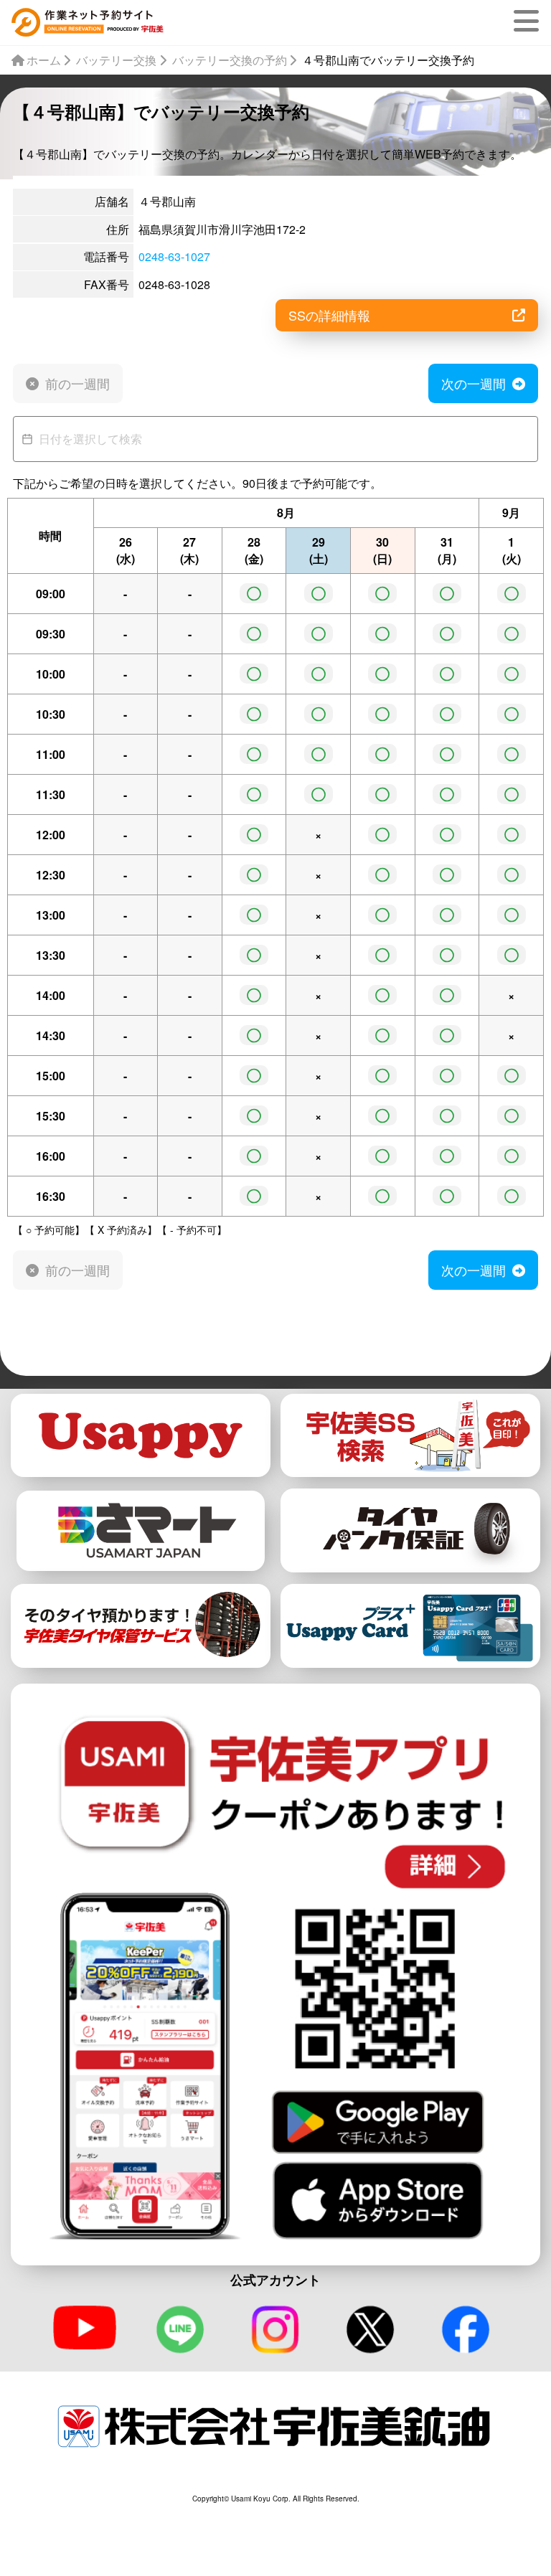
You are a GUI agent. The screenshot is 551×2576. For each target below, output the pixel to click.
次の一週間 (474, 383)
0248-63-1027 (174, 256)
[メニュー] (529, 21)
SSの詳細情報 (329, 315)
